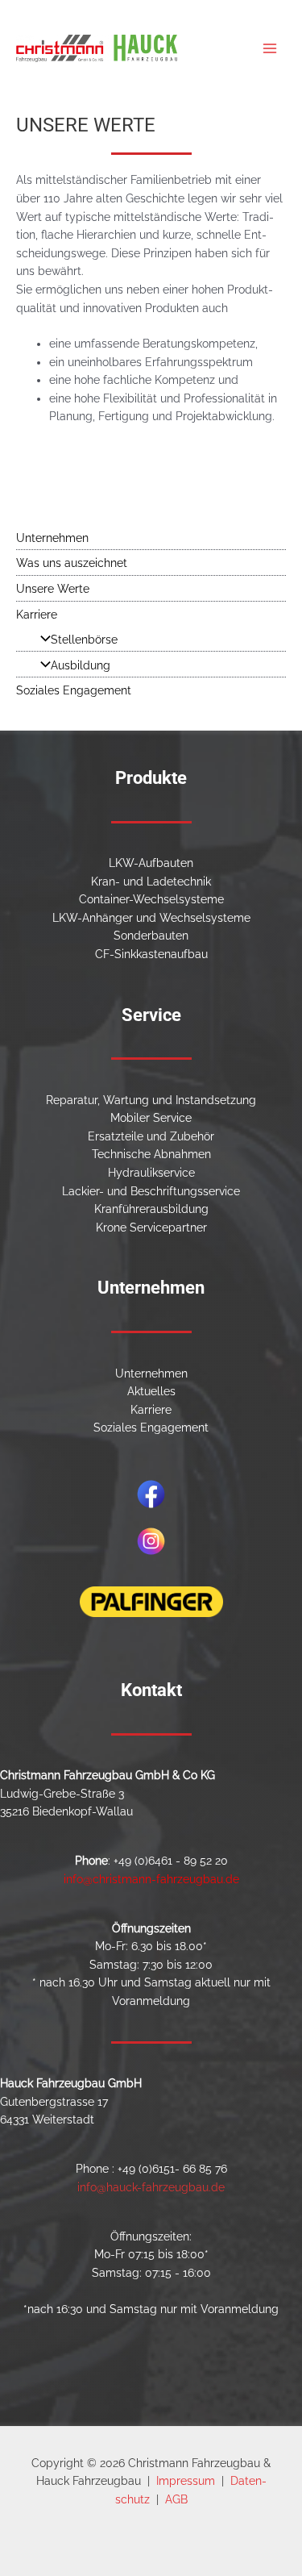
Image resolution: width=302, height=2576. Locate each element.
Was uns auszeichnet (72, 563)
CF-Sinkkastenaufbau (151, 954)
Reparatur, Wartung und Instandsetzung (151, 1100)
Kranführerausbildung (151, 1209)
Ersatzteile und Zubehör (151, 1136)
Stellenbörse (84, 640)
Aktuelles (151, 1391)
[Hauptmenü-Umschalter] (270, 49)
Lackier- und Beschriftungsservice (151, 1191)
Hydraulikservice (151, 1173)
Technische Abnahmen (151, 1154)
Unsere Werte (53, 589)
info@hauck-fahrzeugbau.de (151, 2187)
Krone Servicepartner (151, 1228)
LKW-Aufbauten (151, 863)
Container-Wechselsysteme (151, 899)
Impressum (186, 2481)
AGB (176, 2499)
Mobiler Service (151, 1118)
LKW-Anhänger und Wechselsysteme (151, 918)
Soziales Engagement (74, 690)
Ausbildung (81, 665)
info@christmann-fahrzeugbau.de (151, 1879)
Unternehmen (52, 538)
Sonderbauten (151, 936)
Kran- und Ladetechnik (151, 882)
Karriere (37, 615)
